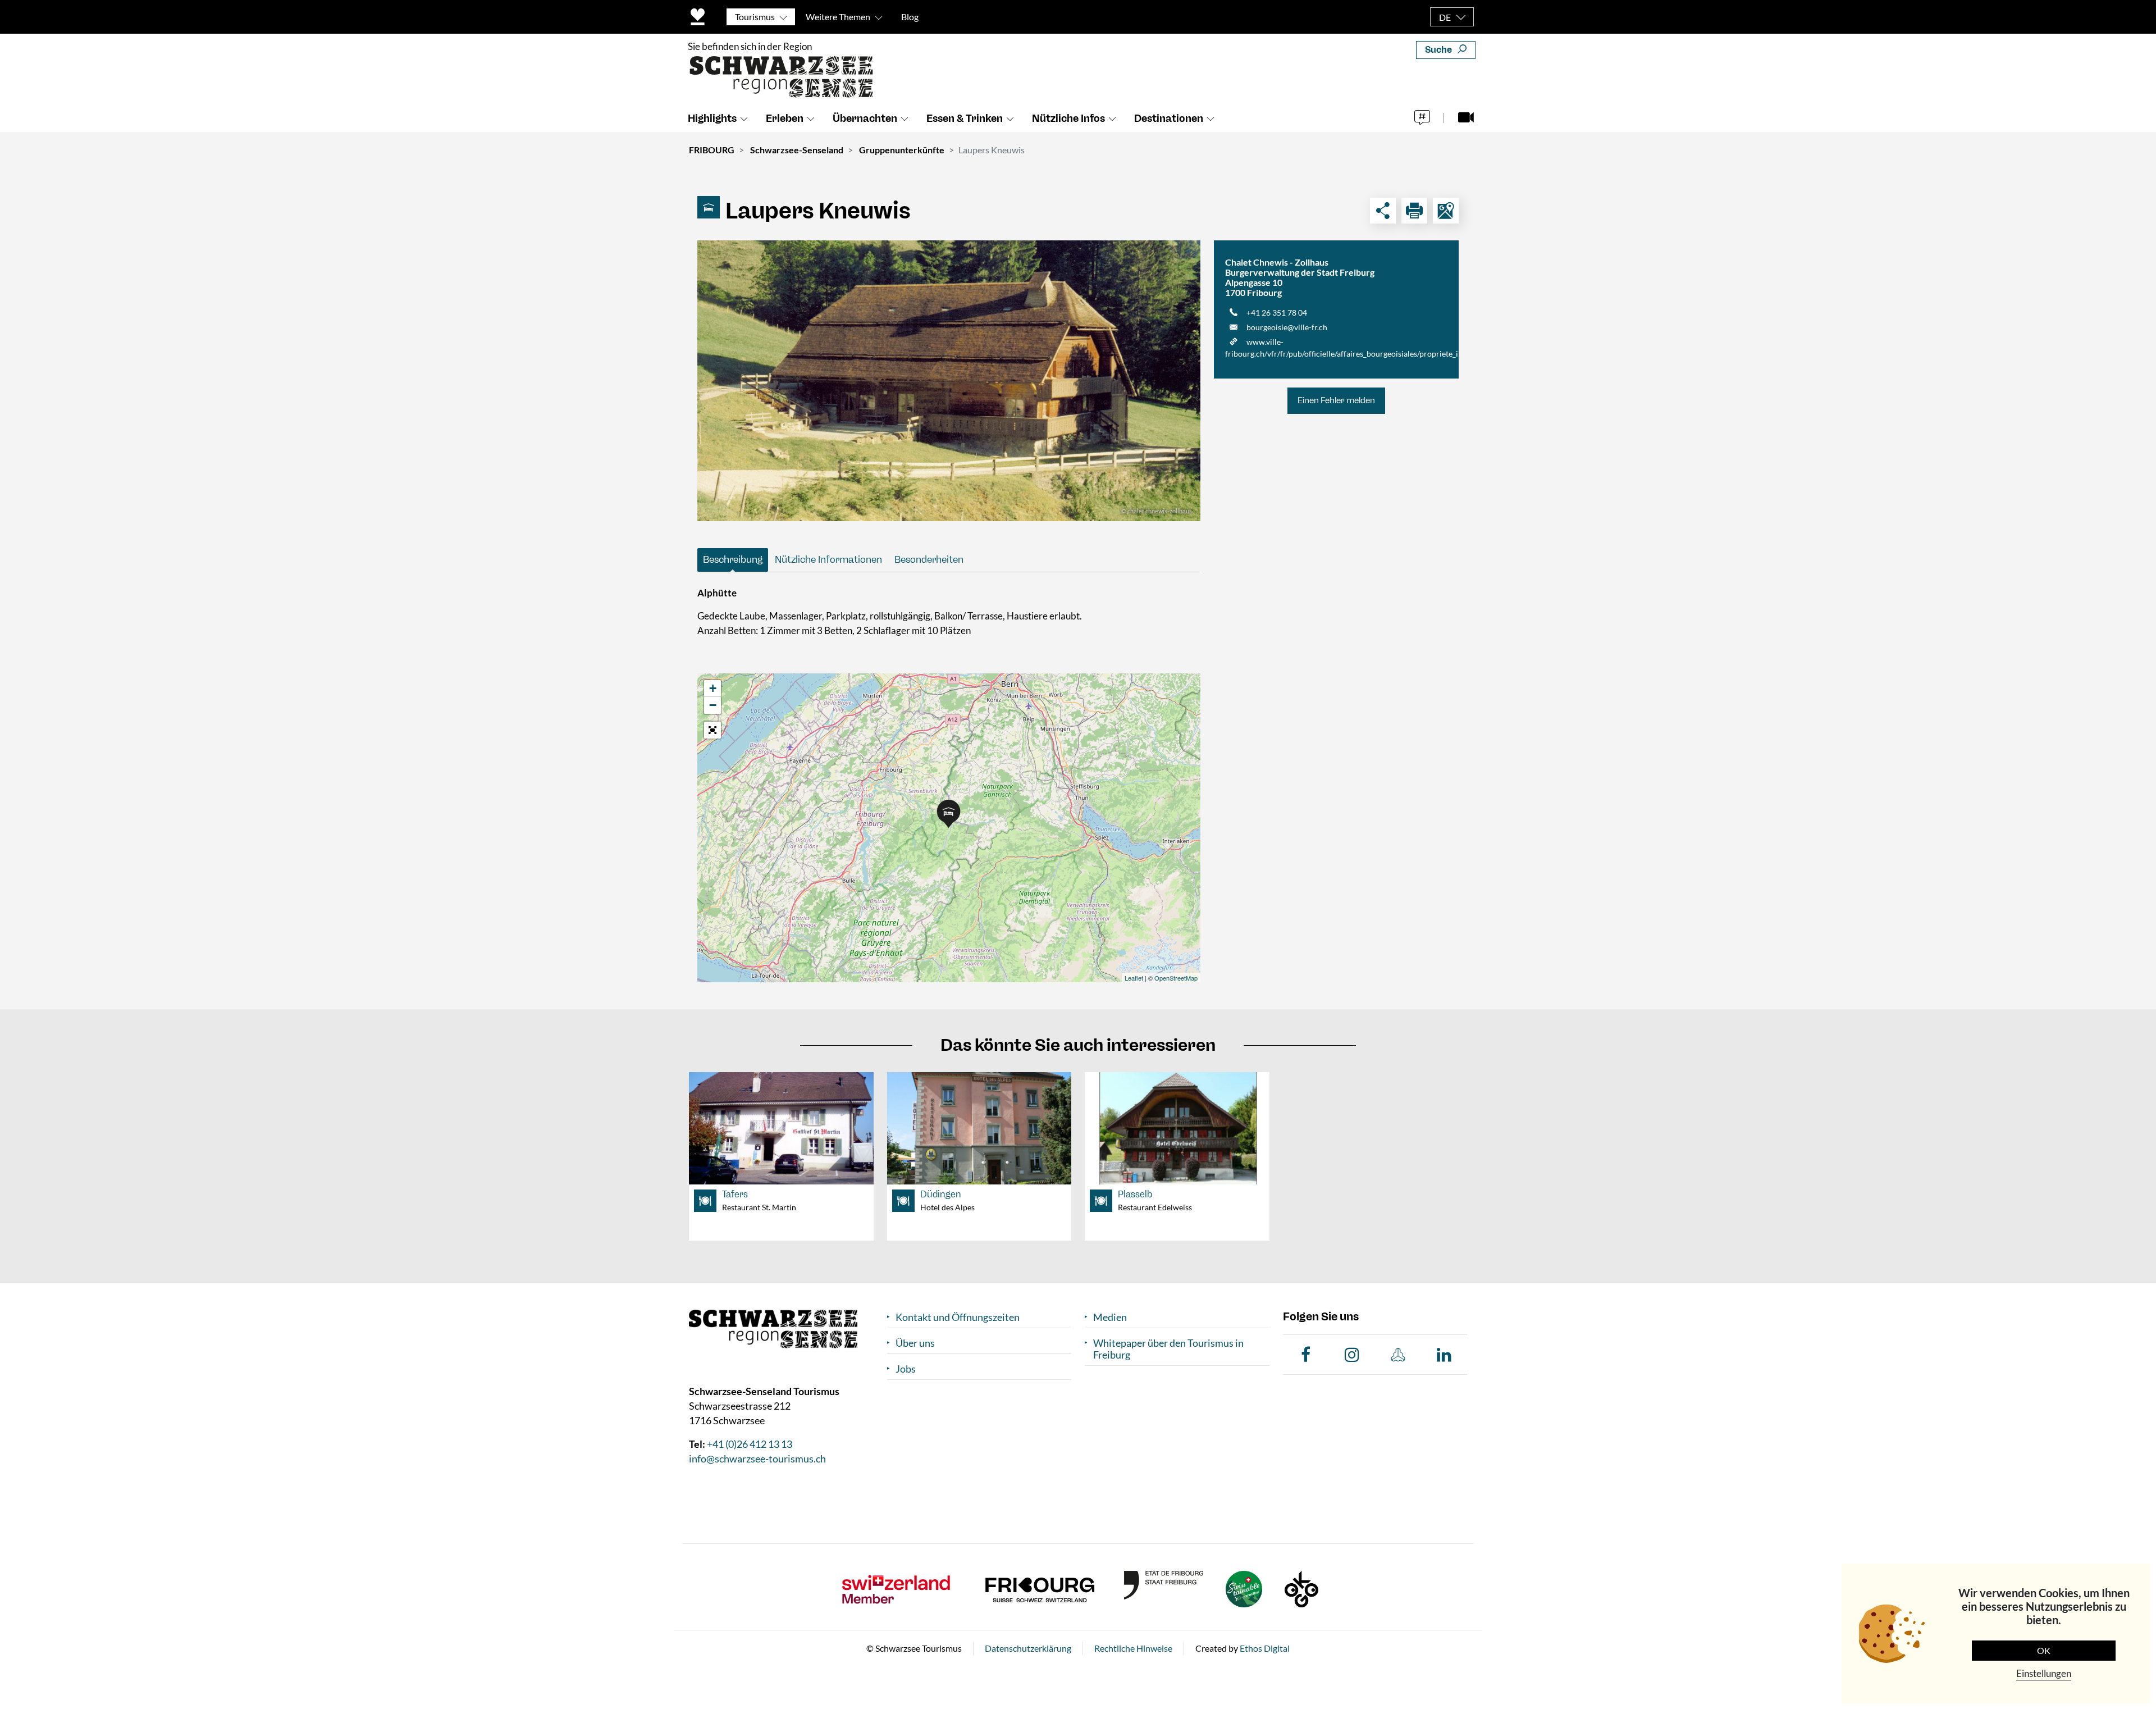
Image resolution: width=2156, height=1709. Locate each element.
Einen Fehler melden (1336, 400)
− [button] (713, 705)
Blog (910, 17)
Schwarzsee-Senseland (797, 150)
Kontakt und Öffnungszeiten (958, 1317)
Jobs (906, 1369)
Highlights (712, 119)
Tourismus (755, 17)
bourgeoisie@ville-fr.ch (1287, 327)
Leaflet (1134, 978)
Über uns (915, 1343)
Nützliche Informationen (828, 559)
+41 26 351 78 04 (1277, 313)
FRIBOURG (712, 150)
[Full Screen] (712, 730)
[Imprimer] (1414, 211)
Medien (1110, 1317)
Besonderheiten (929, 559)
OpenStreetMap (1176, 978)
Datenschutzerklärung (1028, 1648)
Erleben (785, 119)
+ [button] (713, 688)
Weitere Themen (838, 17)
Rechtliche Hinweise (1133, 1648)
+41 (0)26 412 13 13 (750, 1444)
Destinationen (1169, 119)
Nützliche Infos (1068, 119)
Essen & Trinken (965, 119)
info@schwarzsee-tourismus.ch (757, 1459)
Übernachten (865, 119)
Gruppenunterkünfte (902, 150)
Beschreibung (733, 559)
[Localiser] (1446, 211)
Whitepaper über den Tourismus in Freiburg (1168, 1349)
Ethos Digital (1265, 1648)
